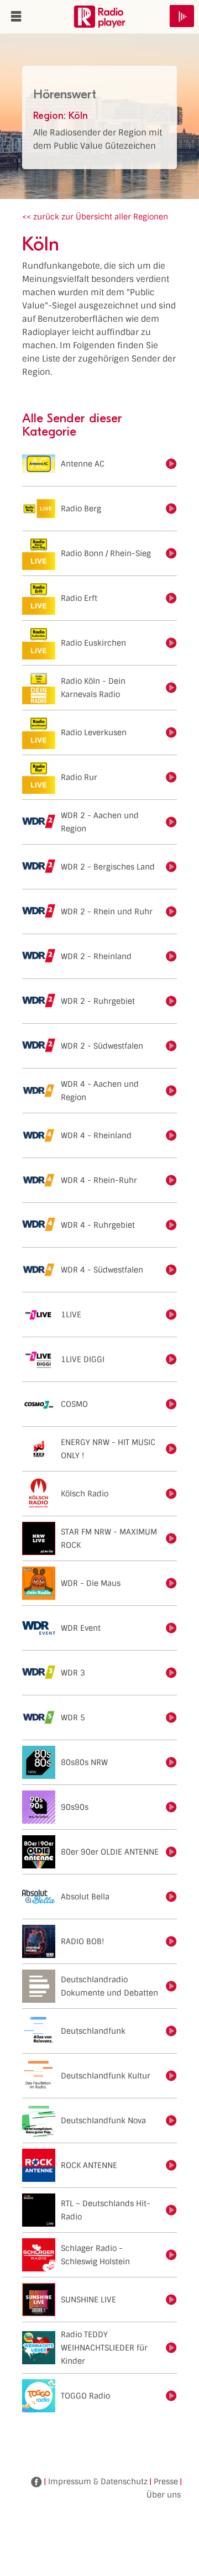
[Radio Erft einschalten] (171, 598)
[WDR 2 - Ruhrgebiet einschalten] (171, 1001)
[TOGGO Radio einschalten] (171, 2396)
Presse (166, 2481)
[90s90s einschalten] (171, 1807)
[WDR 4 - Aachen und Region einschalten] (171, 1091)
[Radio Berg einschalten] (171, 509)
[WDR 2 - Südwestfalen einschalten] (171, 1046)
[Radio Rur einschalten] (171, 777)
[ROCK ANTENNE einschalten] (171, 2165)
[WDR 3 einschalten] (171, 1673)
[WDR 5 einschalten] (171, 1718)
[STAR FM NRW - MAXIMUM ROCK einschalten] (171, 1538)
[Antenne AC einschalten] (171, 464)
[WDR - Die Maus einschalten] (171, 1583)
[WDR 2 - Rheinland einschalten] (171, 956)
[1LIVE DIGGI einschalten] (171, 1359)
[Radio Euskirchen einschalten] (171, 643)
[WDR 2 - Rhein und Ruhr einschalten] (171, 912)
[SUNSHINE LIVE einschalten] (171, 2300)
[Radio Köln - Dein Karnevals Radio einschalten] (171, 688)
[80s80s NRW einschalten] (171, 1762)
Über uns (164, 2495)
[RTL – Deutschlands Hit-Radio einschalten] (171, 2210)
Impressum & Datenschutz (98, 2481)
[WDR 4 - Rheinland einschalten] (171, 1135)
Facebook (36, 2482)
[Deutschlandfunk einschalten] (171, 2031)
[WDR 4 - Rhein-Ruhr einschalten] (171, 1180)
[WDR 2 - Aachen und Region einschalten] (171, 822)
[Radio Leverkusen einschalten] (171, 732)
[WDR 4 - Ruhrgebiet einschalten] (171, 1225)
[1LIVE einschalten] (171, 1315)
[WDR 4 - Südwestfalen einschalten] (171, 1270)
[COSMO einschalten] (171, 1404)
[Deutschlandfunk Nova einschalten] (171, 2121)
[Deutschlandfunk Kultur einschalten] (171, 2076)
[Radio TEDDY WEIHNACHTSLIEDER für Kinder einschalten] (171, 2348)
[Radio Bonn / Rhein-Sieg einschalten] (171, 553)
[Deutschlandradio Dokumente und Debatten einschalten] (171, 1986)
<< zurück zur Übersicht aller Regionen (95, 217)
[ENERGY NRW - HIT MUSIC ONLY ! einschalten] (171, 1449)
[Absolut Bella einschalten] (171, 1897)
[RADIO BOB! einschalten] (171, 1941)
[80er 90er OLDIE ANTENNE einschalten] (171, 1852)
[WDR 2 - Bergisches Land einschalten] (171, 867)
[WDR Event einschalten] (171, 1628)
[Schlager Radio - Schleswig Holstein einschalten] (171, 2255)
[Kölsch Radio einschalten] (171, 1494)
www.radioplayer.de (99, 17)
